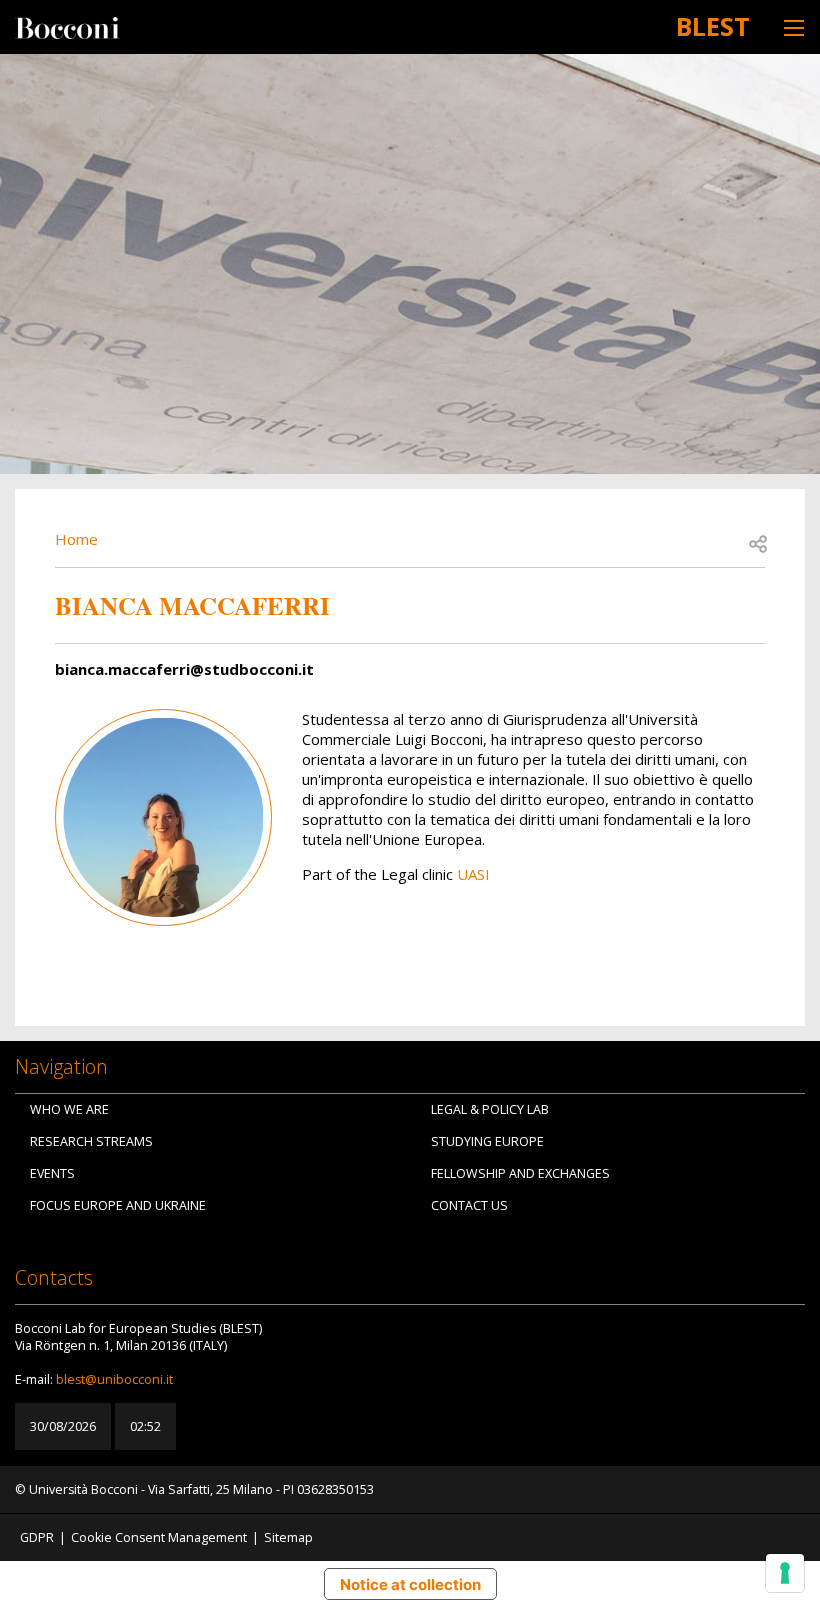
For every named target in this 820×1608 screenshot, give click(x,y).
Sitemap (288, 1537)
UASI (473, 874)
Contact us (469, 1205)
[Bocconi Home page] (67, 26)
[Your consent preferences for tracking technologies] (785, 1573)
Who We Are (69, 1109)
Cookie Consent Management (159, 1537)
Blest (713, 26)
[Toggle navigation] (794, 27)
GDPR (37, 1537)
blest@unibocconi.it (114, 1379)
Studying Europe (487, 1141)
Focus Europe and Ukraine (118, 1205)
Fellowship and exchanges (520, 1173)
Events (52, 1173)
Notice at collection (410, 1584)
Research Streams (91, 1141)
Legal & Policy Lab (490, 1109)
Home (76, 539)
